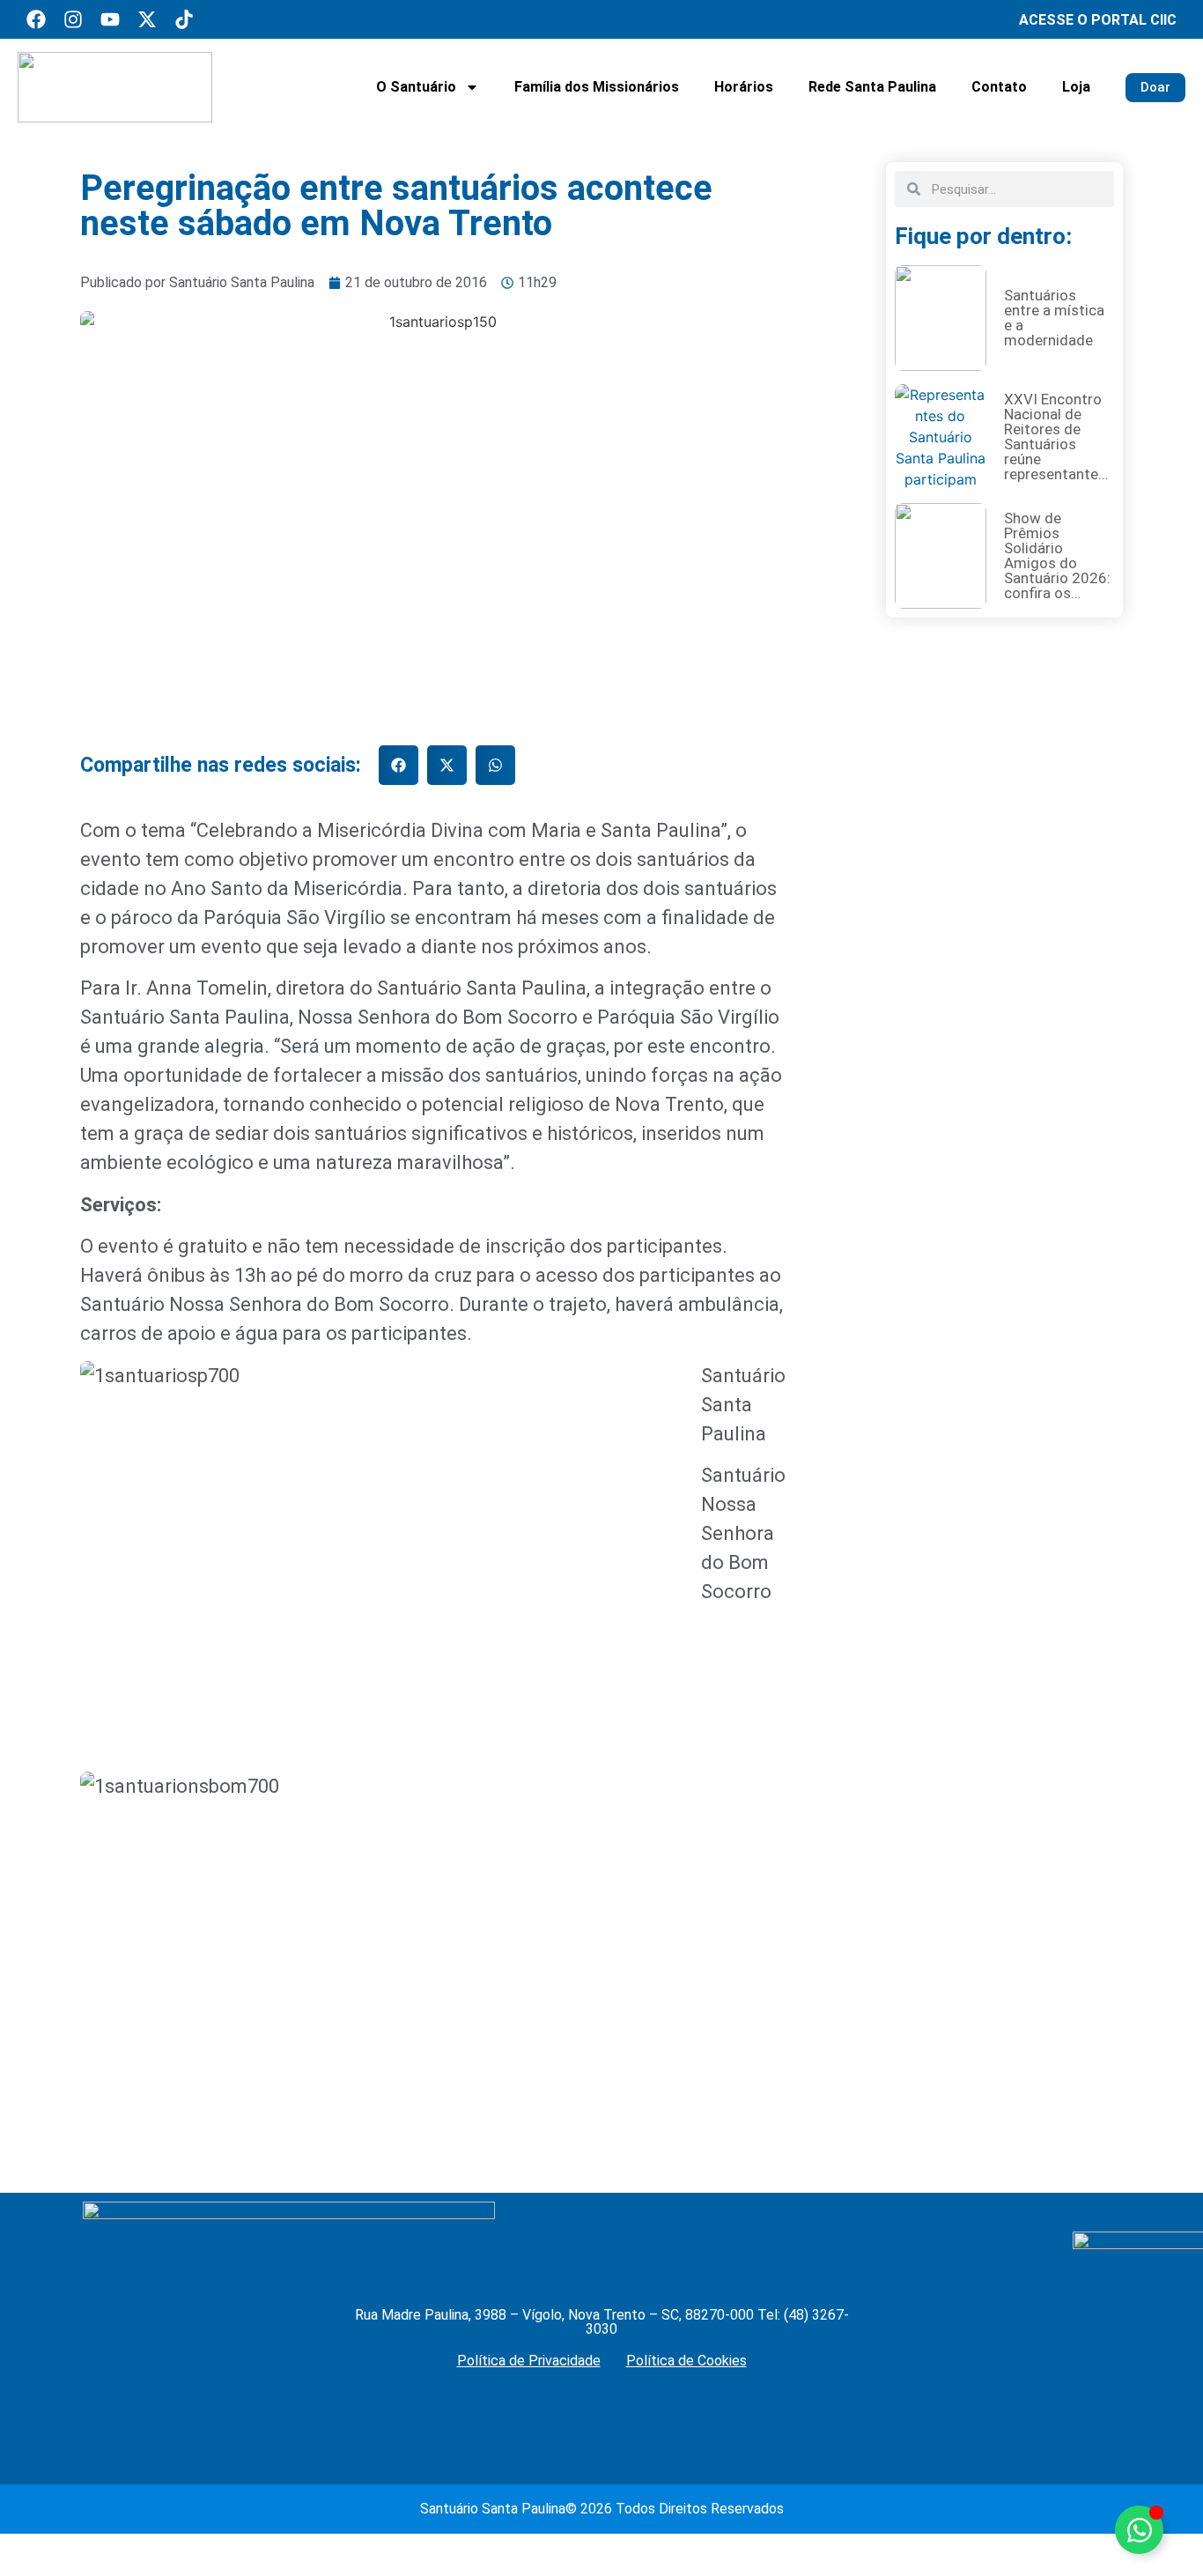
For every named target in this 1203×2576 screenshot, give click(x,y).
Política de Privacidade (529, 2361)
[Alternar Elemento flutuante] (1139, 2530)
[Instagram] (73, 19)
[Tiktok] (184, 19)
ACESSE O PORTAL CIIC (1098, 20)
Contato (999, 87)
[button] (399, 765)
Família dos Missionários (597, 87)
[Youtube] (110, 19)
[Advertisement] (1004, 1287)
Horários (744, 87)
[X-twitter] (147, 19)
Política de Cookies (686, 2361)
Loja (1076, 87)
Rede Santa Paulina (872, 87)
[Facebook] (36, 19)
